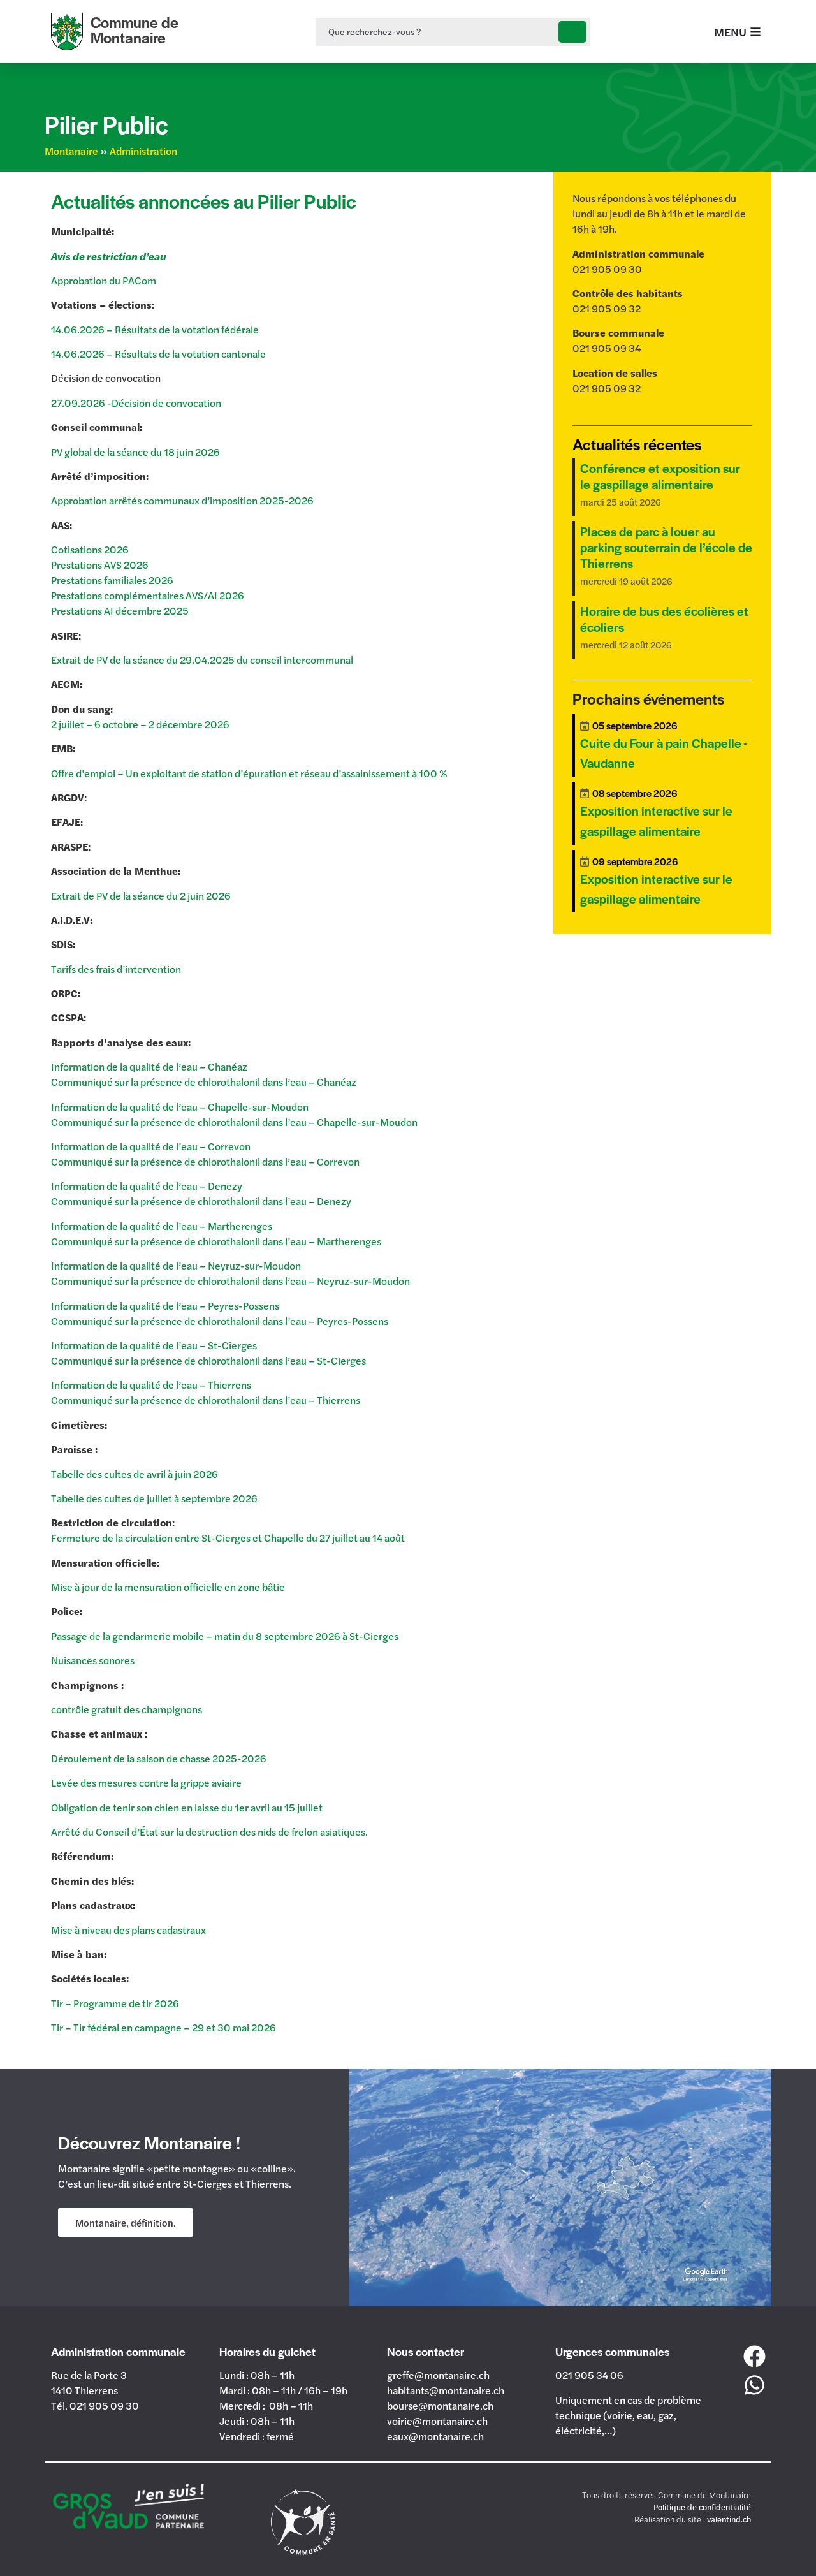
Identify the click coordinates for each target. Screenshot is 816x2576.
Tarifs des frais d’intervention (116, 969)
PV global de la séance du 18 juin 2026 (135, 452)
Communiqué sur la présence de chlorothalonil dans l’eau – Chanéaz (204, 1082)
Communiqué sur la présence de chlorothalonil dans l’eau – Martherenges (216, 1241)
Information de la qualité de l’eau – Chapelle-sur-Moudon (180, 1107)
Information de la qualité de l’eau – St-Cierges (154, 1345)
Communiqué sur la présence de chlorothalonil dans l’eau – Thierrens (206, 1400)
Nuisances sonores (93, 1660)
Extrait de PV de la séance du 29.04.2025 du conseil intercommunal (202, 660)
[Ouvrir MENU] (755, 32)
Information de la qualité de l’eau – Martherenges (162, 1226)
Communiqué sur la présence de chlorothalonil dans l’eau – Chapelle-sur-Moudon (234, 1122)
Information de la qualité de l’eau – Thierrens (151, 1385)
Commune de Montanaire (135, 30)
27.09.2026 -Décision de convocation (136, 403)
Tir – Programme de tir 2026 (115, 2003)
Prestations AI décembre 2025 (120, 611)
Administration (143, 151)
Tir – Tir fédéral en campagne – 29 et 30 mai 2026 (164, 2027)
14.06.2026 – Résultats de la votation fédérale (156, 329)
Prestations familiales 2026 (112, 580)
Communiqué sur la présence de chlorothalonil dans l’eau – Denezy (201, 1201)
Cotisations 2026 (90, 549)
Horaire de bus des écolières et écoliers (664, 619)
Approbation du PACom (104, 280)
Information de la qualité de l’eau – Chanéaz (149, 1066)
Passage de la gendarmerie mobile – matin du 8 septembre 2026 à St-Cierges (225, 1636)
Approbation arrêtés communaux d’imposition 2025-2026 (182, 500)
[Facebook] (755, 2356)
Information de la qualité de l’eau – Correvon (151, 1146)
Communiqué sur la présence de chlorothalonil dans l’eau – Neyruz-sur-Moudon (230, 1281)
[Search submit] (572, 32)
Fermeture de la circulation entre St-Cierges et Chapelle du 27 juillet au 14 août (228, 1538)
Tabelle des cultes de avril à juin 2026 (135, 1474)
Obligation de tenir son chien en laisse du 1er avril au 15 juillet (187, 1807)
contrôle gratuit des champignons (127, 1709)
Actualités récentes (637, 444)
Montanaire (71, 151)
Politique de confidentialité (702, 2507)
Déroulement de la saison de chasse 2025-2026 (159, 1758)
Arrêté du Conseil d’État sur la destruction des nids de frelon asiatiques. (209, 1832)
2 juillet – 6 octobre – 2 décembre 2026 (140, 724)
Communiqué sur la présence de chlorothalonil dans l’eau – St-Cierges (208, 1360)
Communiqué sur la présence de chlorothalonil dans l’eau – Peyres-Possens (220, 1321)
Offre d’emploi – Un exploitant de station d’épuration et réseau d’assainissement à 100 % (249, 773)
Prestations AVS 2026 (100, 565)
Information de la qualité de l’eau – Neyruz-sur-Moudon (176, 1265)
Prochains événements (648, 698)
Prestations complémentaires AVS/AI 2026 (148, 595)
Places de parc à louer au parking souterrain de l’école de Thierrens (666, 547)
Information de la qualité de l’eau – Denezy (147, 1186)
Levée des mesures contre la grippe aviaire (146, 1782)
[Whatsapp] (755, 2385)
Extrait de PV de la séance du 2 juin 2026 (141, 896)
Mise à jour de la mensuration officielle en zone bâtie (169, 1587)
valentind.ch (729, 2519)
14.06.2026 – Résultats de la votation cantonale (158, 354)
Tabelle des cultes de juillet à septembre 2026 (154, 1498)
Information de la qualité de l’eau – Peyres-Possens (165, 1306)
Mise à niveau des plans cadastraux (128, 1930)
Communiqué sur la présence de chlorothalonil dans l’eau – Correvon (205, 1161)
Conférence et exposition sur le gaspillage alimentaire (660, 476)
